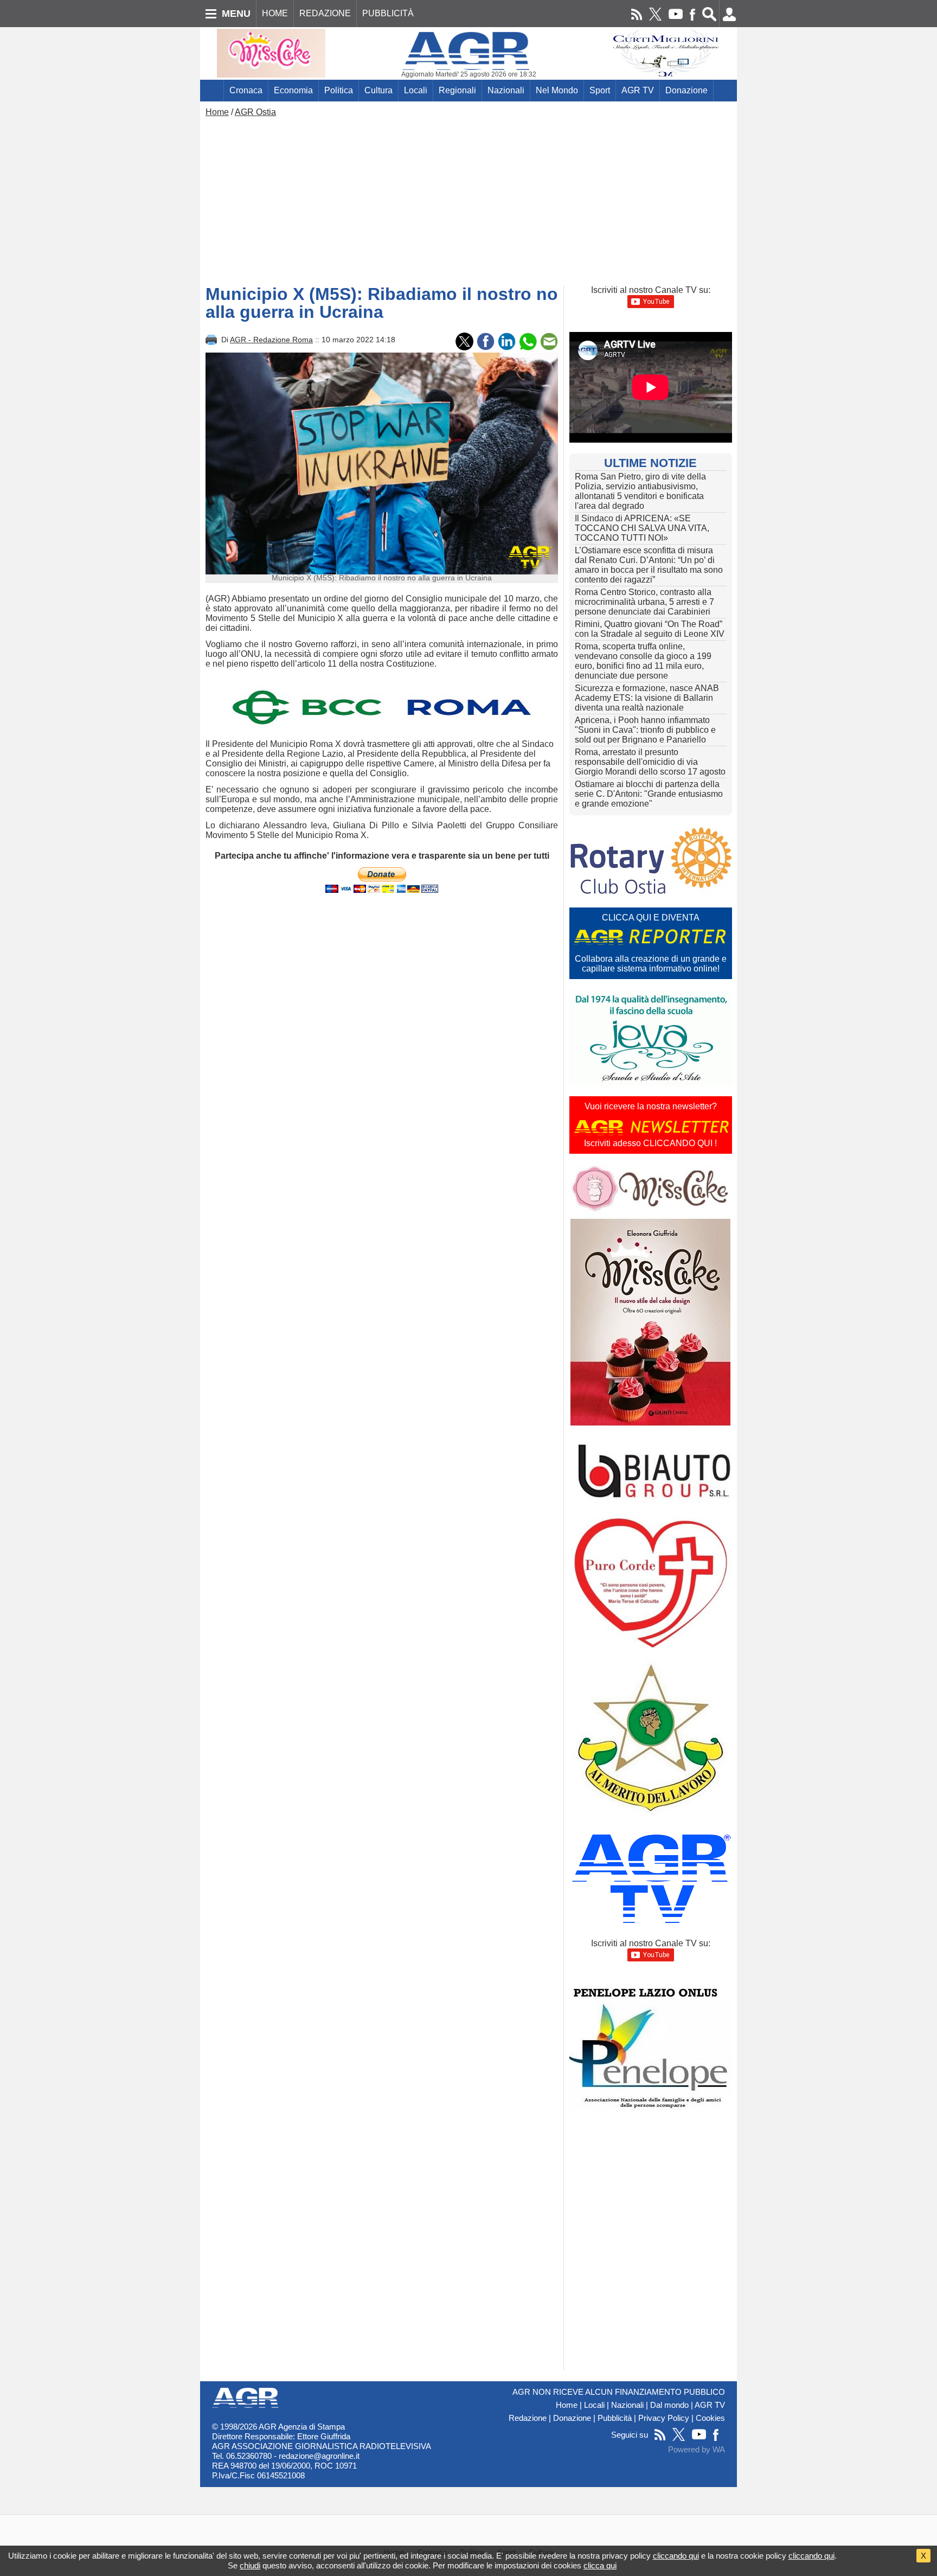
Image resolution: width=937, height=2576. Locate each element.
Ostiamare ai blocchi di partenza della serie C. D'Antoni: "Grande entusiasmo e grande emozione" (649, 794)
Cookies (710, 2418)
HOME (275, 13)
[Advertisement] (468, 199)
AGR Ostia (255, 112)
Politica (339, 90)
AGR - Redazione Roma (271, 340)
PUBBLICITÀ (388, 13)
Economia (293, 90)
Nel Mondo (557, 90)
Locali (416, 90)
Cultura (378, 90)
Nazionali (506, 90)
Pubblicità (615, 2418)
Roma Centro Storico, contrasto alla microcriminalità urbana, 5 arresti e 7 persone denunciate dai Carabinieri (644, 602)
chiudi (250, 2565)
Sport (600, 90)
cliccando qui (676, 2556)
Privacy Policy (664, 2418)
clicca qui (600, 2565)
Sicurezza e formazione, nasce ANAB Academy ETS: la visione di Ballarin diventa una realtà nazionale (647, 698)
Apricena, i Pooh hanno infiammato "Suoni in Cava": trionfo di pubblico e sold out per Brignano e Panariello (645, 730)
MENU (236, 14)
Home (217, 112)
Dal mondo (669, 2405)
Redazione (528, 2418)
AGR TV (638, 90)
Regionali (457, 90)
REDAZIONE (325, 13)
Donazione (686, 90)
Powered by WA (697, 2450)
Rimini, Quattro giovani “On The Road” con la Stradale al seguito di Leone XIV (650, 629)
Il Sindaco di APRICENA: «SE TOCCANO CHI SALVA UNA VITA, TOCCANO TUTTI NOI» (642, 528)
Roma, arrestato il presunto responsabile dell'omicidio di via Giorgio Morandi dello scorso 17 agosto (650, 762)
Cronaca (246, 90)
